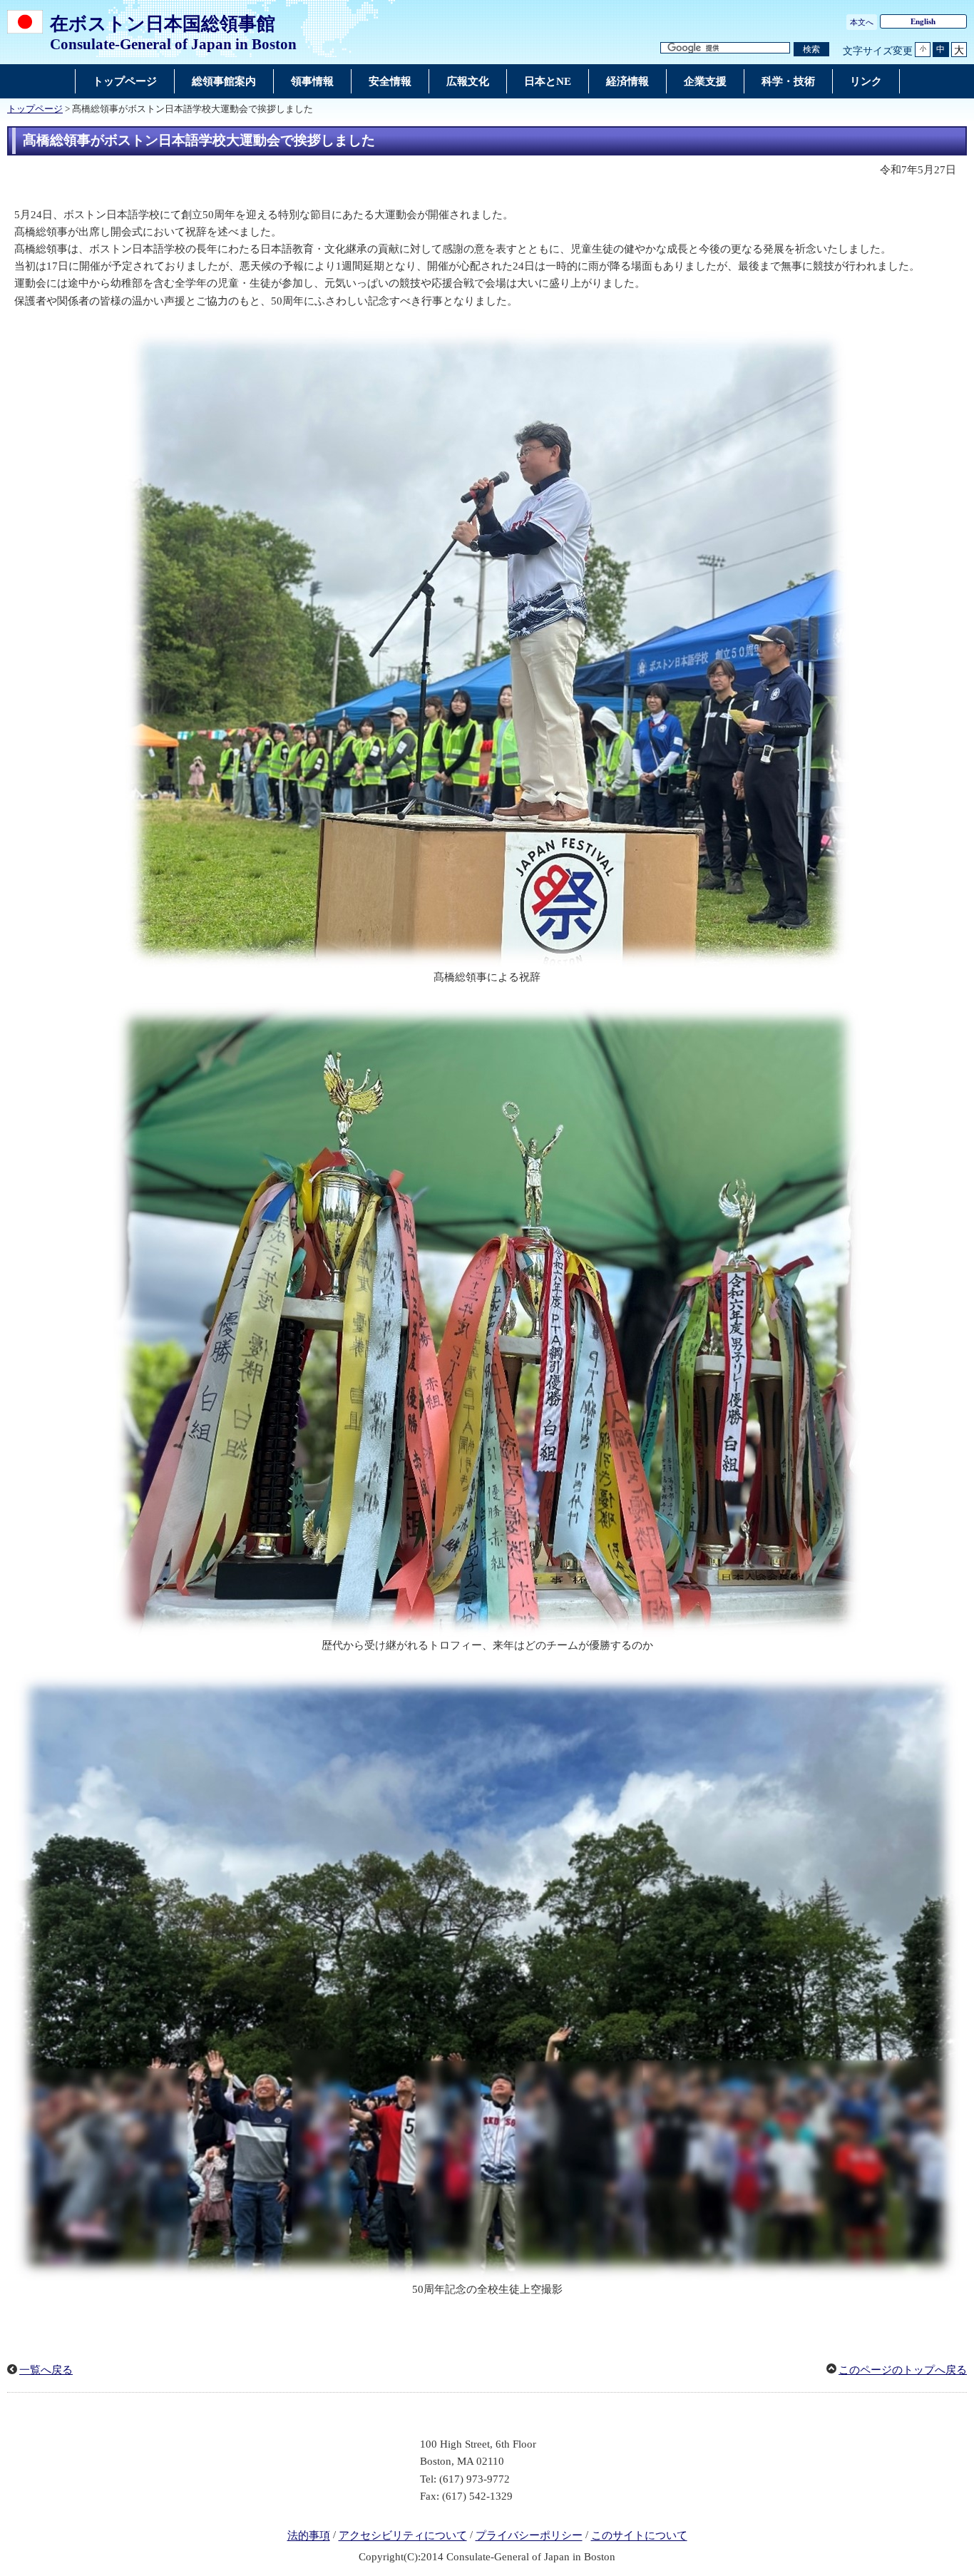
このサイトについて (639, 2536)
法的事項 (309, 2536)
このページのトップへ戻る (903, 2370)
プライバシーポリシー (529, 2536)
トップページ (35, 109)
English (923, 21)
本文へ (862, 22)
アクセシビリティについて (403, 2536)
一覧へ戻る (46, 2370)
